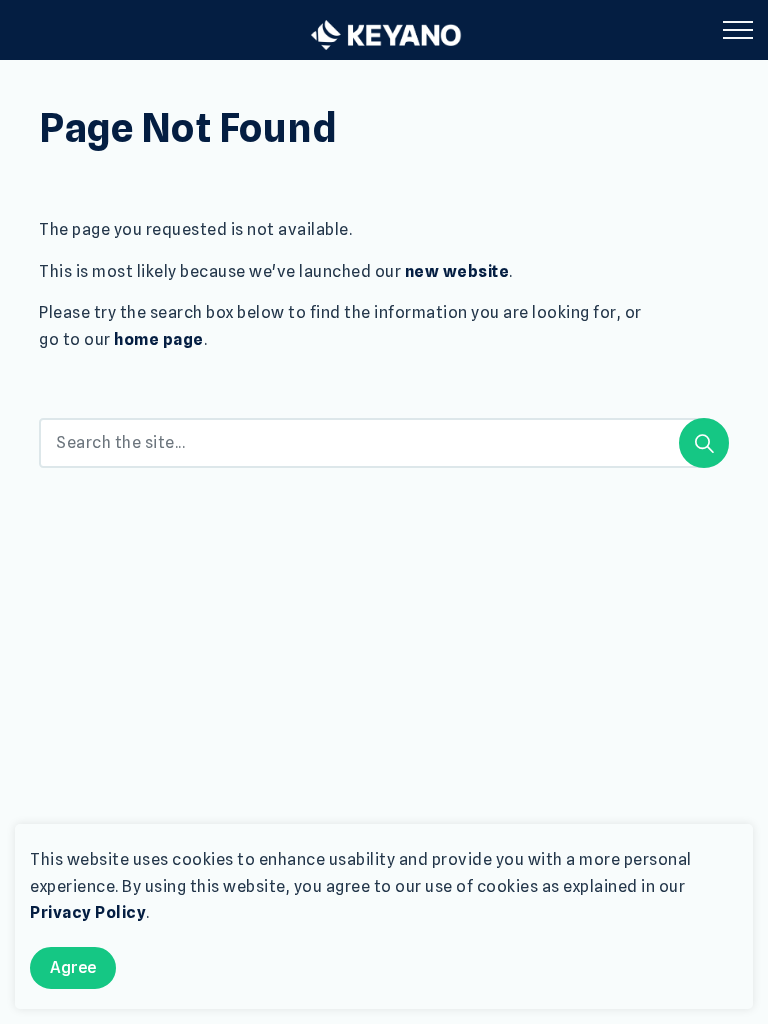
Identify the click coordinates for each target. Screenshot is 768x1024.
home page (159, 339)
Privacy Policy (88, 912)
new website (457, 271)
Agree (73, 967)
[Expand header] (738, 30)
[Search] (704, 443)
